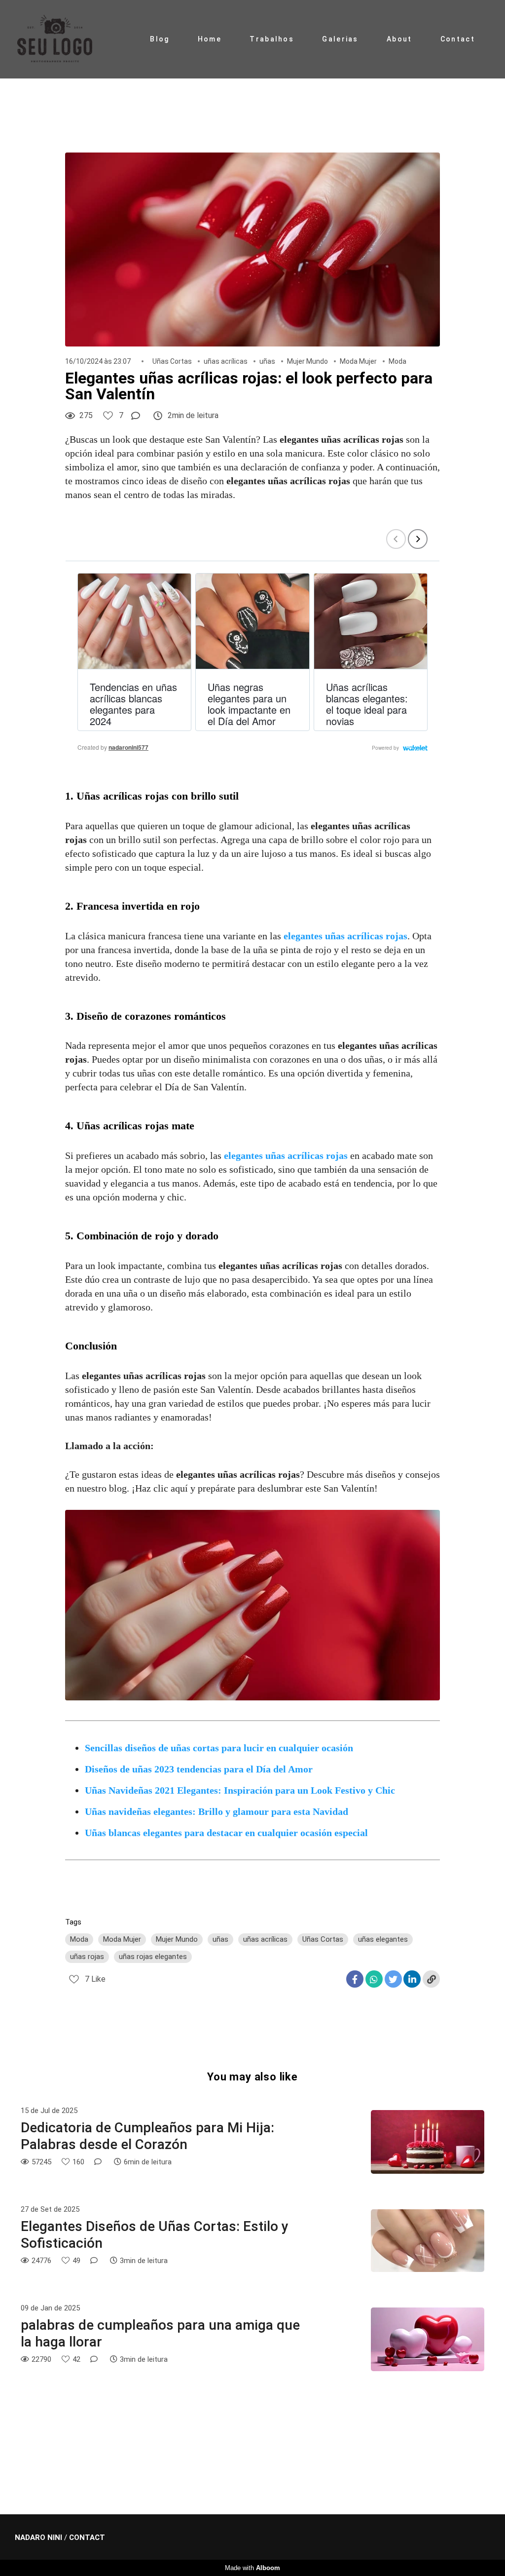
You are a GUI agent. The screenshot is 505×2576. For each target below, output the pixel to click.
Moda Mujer (358, 361)
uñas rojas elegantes (153, 1957)
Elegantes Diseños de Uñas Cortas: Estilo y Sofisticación (155, 2235)
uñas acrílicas (226, 361)
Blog (160, 39)
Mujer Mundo (307, 361)
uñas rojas (87, 1957)
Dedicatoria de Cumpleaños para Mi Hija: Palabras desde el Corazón (147, 2136)
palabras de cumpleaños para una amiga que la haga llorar (160, 2333)
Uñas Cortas (172, 361)
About (399, 39)
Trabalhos (272, 39)
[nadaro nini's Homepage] (64, 39)
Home (210, 39)
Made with (252, 2568)
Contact (458, 39)
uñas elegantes (383, 1939)
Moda (397, 361)
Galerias (340, 39)
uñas (267, 361)
